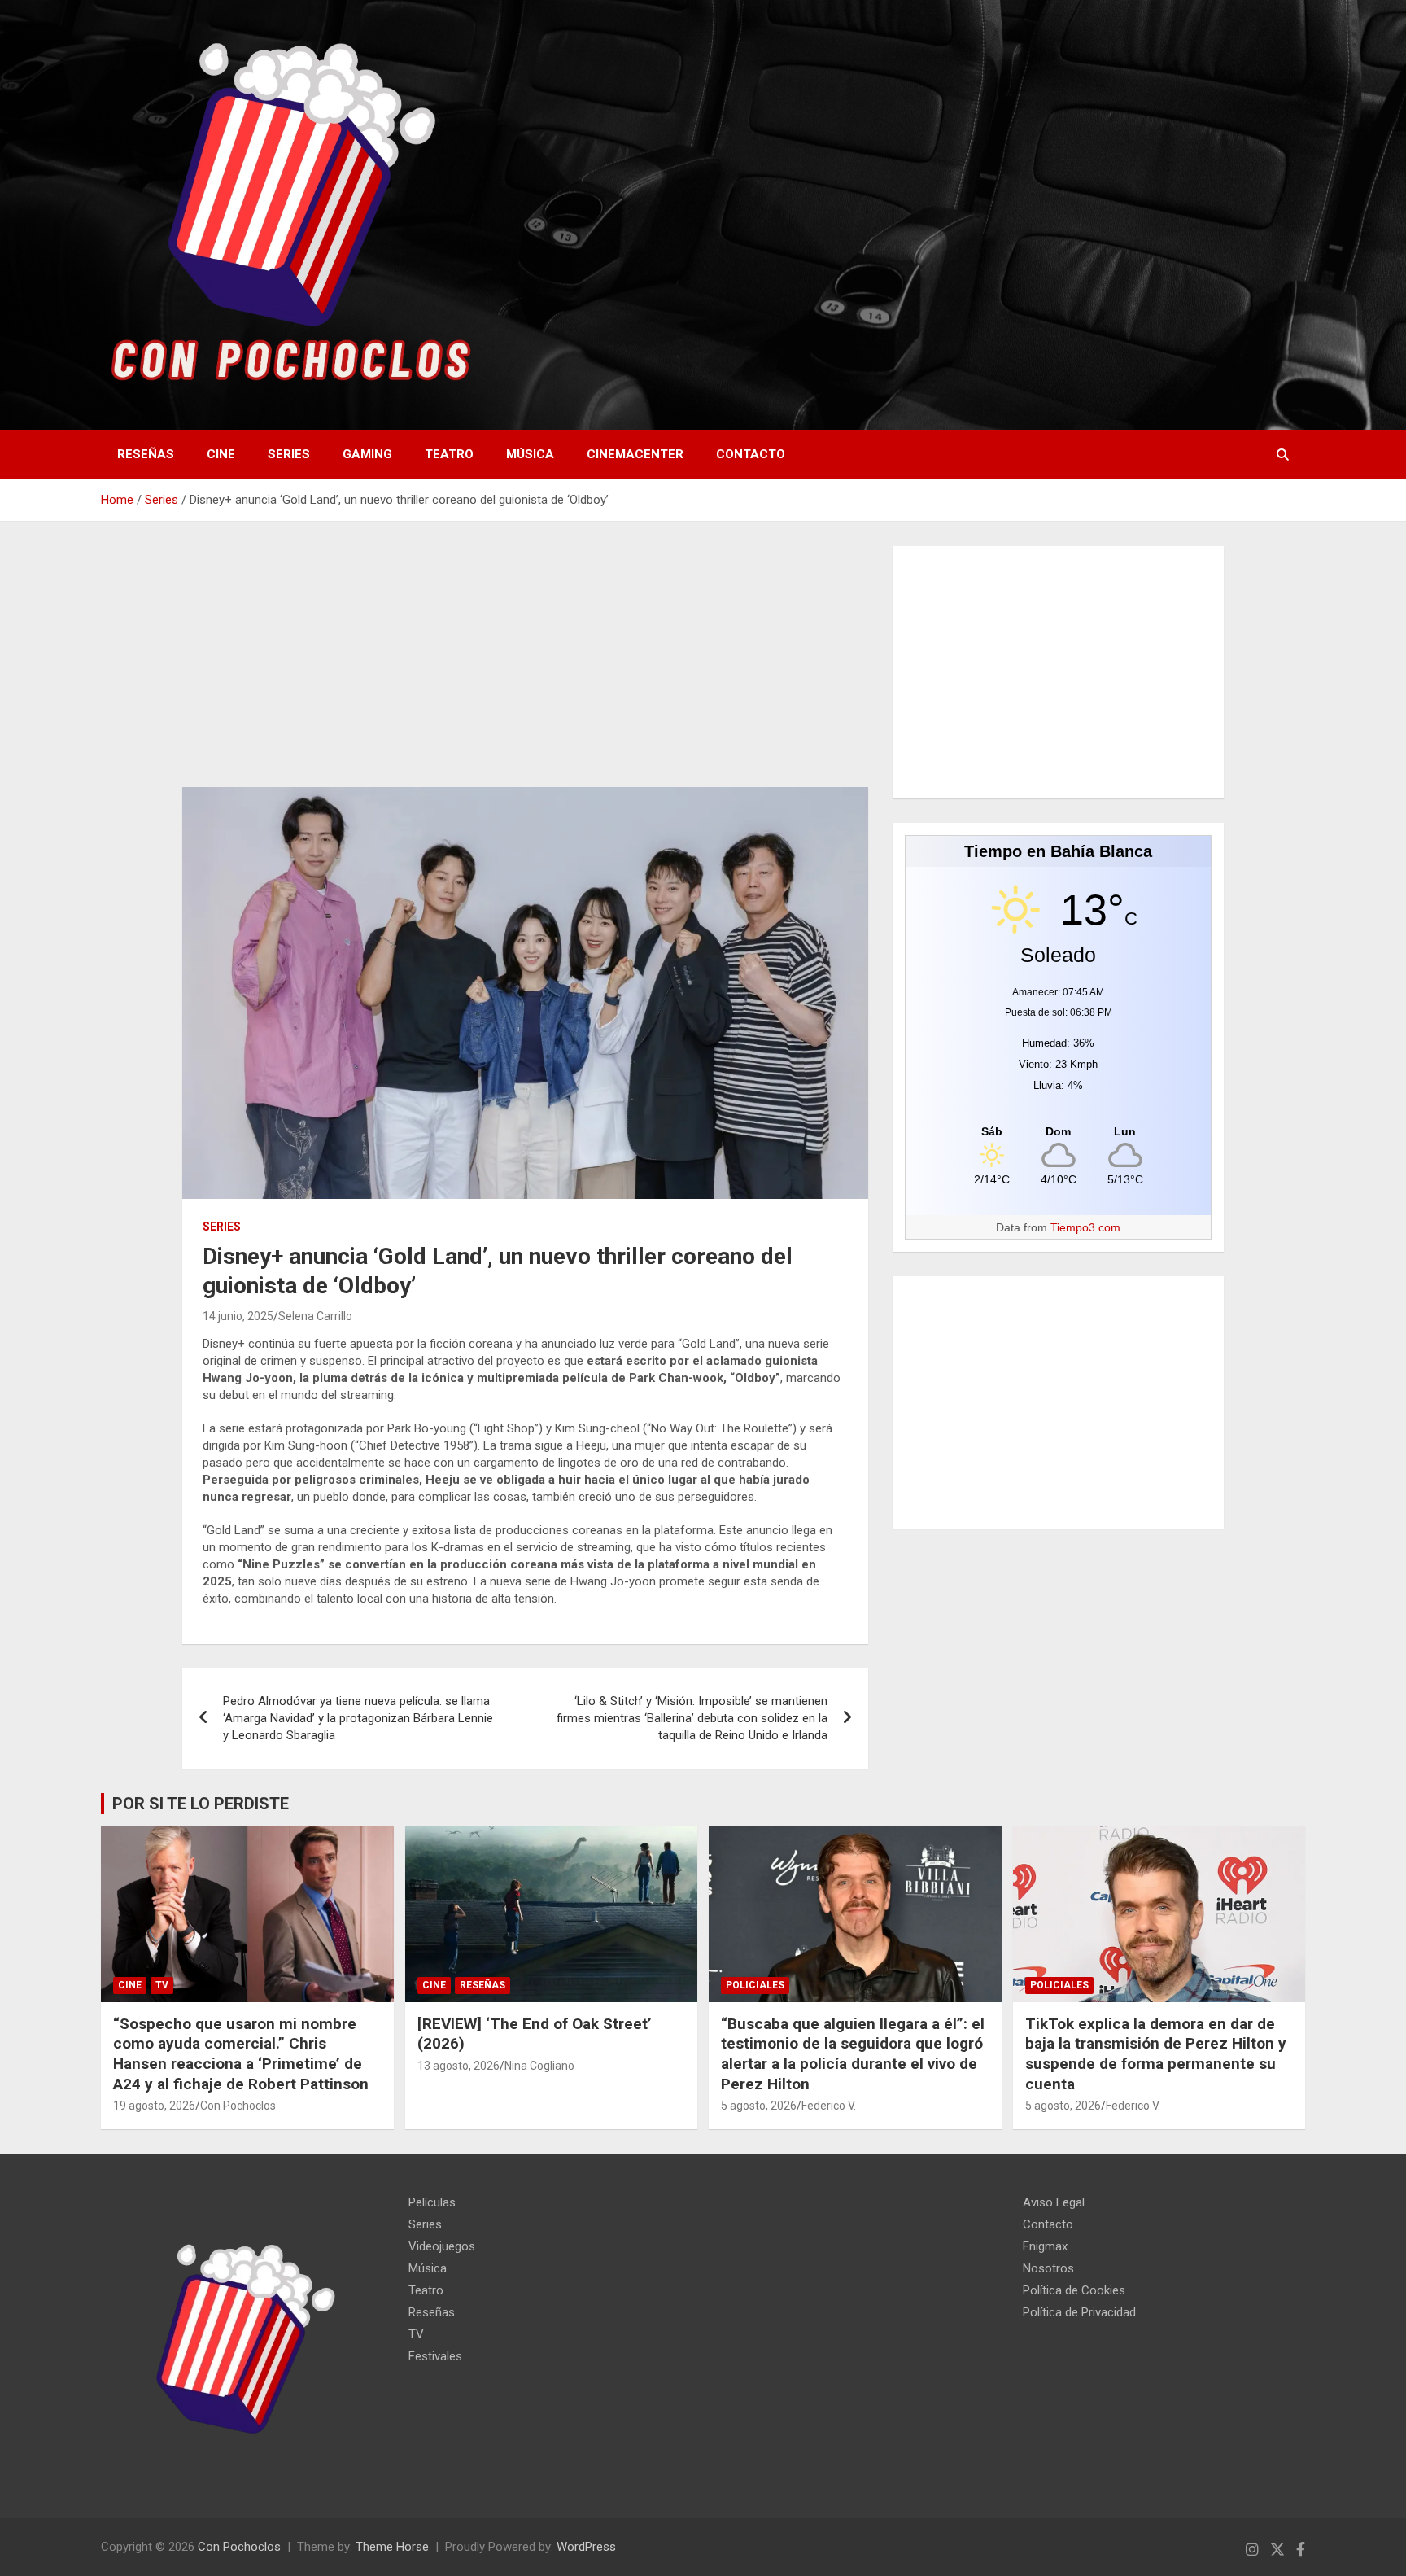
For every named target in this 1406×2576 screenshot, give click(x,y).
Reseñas (146, 454)
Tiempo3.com (1085, 1227)
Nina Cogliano (539, 2066)
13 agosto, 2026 (458, 2066)
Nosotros (1048, 2268)
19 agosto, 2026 (154, 2106)
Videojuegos (442, 2246)
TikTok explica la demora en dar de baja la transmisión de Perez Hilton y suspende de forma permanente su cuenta (1156, 2054)
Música (530, 454)
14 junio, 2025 (238, 1316)
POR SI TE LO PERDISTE (201, 1804)
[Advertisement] (525, 667)
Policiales (755, 1985)
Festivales (435, 2356)
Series (289, 454)
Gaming (367, 454)
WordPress (586, 2547)
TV (162, 1985)
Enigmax (1045, 2246)
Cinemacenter (635, 454)
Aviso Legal (1054, 2202)
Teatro (449, 454)
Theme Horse (392, 2547)
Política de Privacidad (1079, 2312)
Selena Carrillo (315, 1316)
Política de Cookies (1074, 2290)
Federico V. (829, 2106)
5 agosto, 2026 (759, 2106)
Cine (221, 454)
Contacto (751, 454)
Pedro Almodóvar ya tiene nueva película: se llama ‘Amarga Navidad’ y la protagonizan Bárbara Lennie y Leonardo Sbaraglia (358, 1718)
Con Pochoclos (238, 2106)
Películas (432, 2202)
